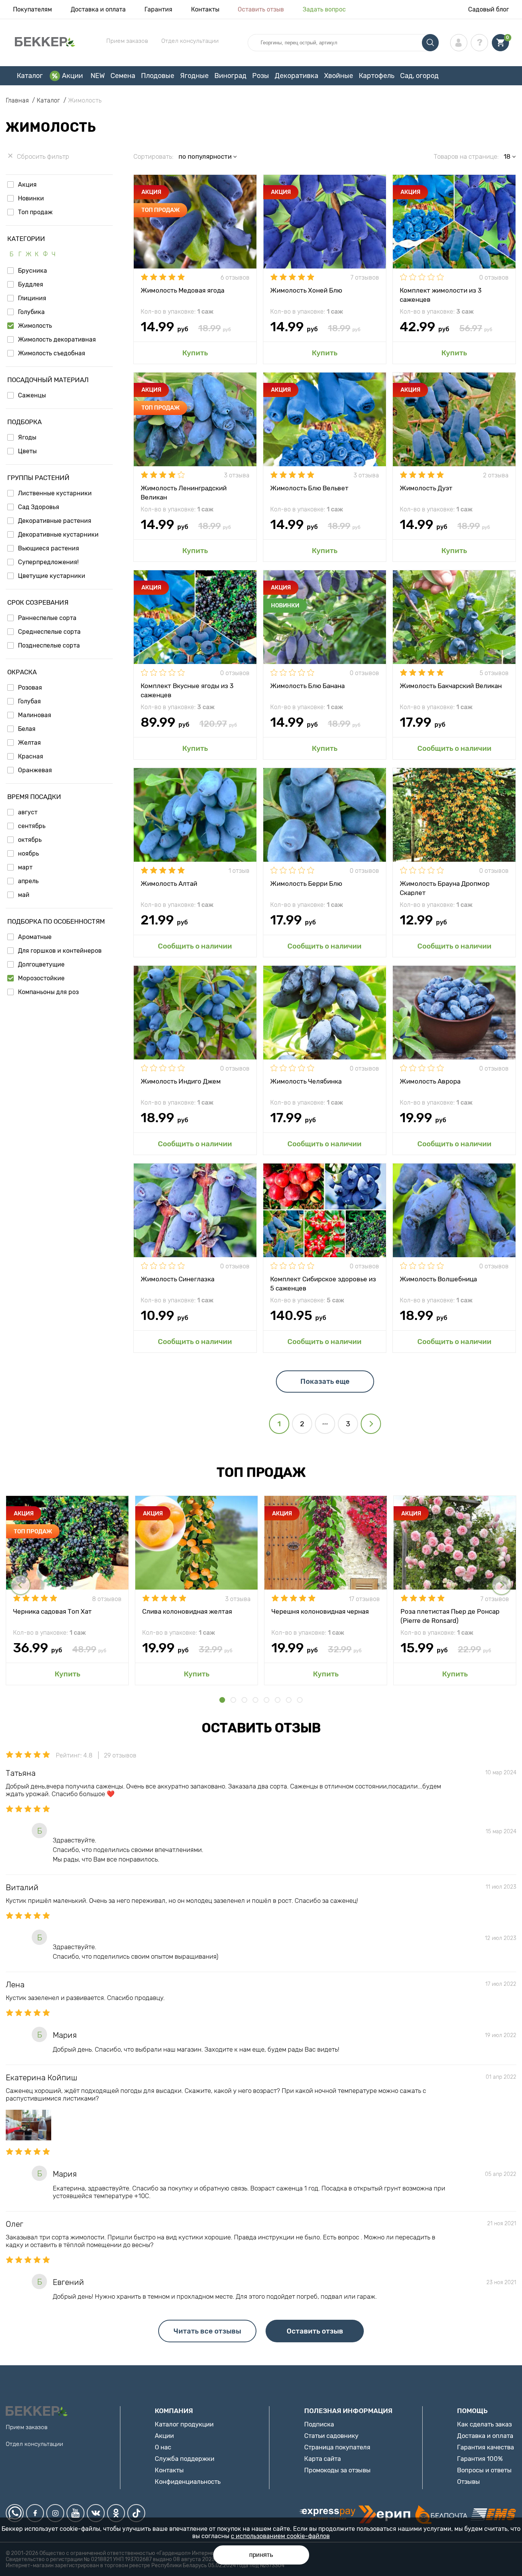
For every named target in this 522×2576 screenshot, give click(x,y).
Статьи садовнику (331, 2436)
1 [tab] (222, 1700)
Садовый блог (489, 9)
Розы (261, 76)
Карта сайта (323, 2459)
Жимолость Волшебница (438, 1279)
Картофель (377, 76)
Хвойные (339, 76)
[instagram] (55, 2513)
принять (261, 2555)
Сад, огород (419, 76)
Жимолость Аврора (430, 1081)
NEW (98, 76)
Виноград (230, 76)
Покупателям (32, 9)
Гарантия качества (486, 2447)
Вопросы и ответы (484, 2470)
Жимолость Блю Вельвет (309, 488)
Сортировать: (153, 156)
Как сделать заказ (484, 2424)
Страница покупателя (337, 2447)
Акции (72, 76)
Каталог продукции (184, 2424)
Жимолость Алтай (169, 884)
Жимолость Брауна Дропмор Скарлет (445, 888)
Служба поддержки (185, 2459)
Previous (20, 1585)
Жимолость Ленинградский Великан (184, 492)
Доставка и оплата (98, 9)
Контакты (205, 9)
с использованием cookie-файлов (280, 2536)
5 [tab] (267, 1700)
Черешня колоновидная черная (320, 1611)
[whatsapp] (15, 2513)
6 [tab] (278, 1700)
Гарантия (158, 9)
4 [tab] (255, 1700)
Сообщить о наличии (454, 748)
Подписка (319, 2424)
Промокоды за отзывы (337, 2470)
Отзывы (469, 2482)
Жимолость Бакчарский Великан (451, 686)
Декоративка (297, 76)
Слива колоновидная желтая (187, 1611)
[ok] (116, 2513)
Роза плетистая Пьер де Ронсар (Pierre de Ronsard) (450, 1616)
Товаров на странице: (466, 156)
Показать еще (325, 1382)
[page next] (371, 1424)
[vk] (96, 2513)
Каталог (30, 76)
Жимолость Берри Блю (306, 884)
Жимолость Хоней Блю (306, 290)
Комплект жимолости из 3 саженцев (441, 295)
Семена (123, 76)
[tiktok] (136, 2513)
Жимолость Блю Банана (307, 686)
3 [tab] (244, 1700)
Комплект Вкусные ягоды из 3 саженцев (187, 690)
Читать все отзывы (207, 2331)
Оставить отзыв (261, 9)
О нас (163, 2447)
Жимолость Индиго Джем (181, 1081)
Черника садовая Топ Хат (52, 1611)
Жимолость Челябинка (306, 1081)
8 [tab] (300, 1700)
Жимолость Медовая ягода (182, 290)
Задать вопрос (324, 9)
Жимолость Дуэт (426, 488)
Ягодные (194, 76)
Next (502, 1585)
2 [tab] (233, 1700)
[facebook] (35, 2513)
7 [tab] (289, 1700)
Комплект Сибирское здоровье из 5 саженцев (323, 1283)
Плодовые (158, 76)
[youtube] (75, 2513)
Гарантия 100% (480, 2459)
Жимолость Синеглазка (178, 1279)
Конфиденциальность (188, 2482)
